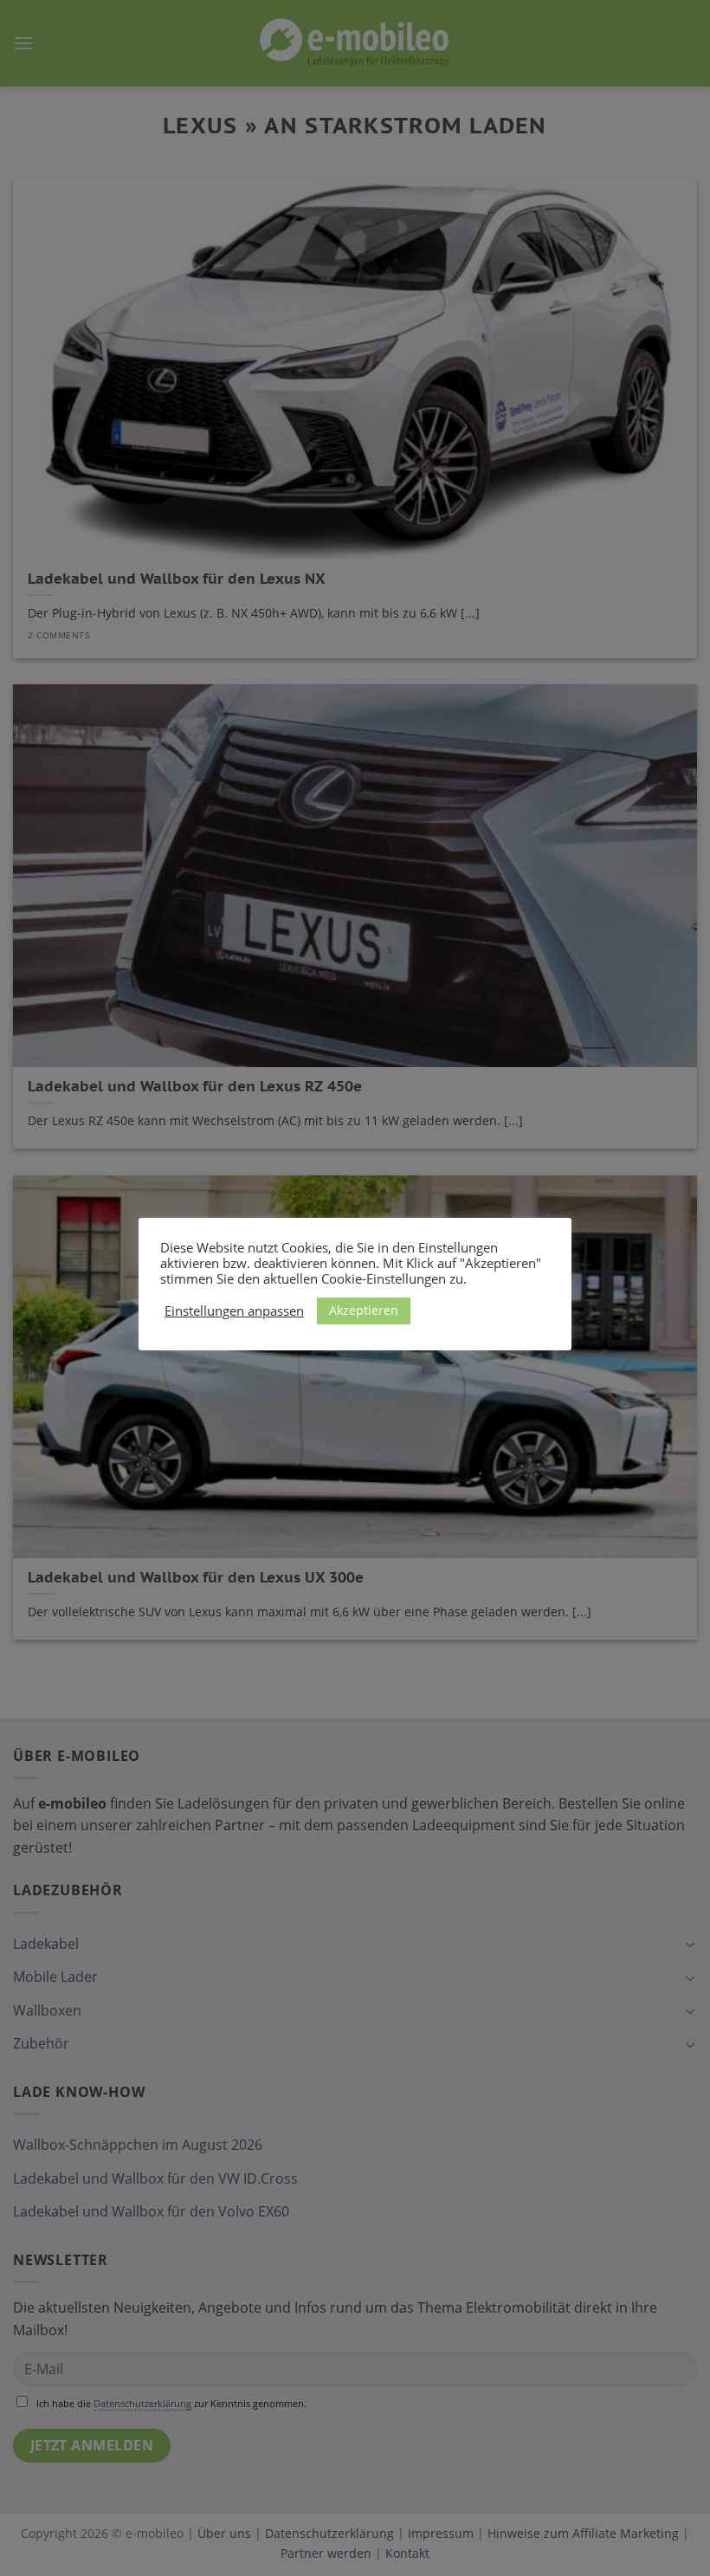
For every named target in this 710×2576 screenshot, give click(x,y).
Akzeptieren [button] (364, 1310)
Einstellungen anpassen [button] (234, 1311)
